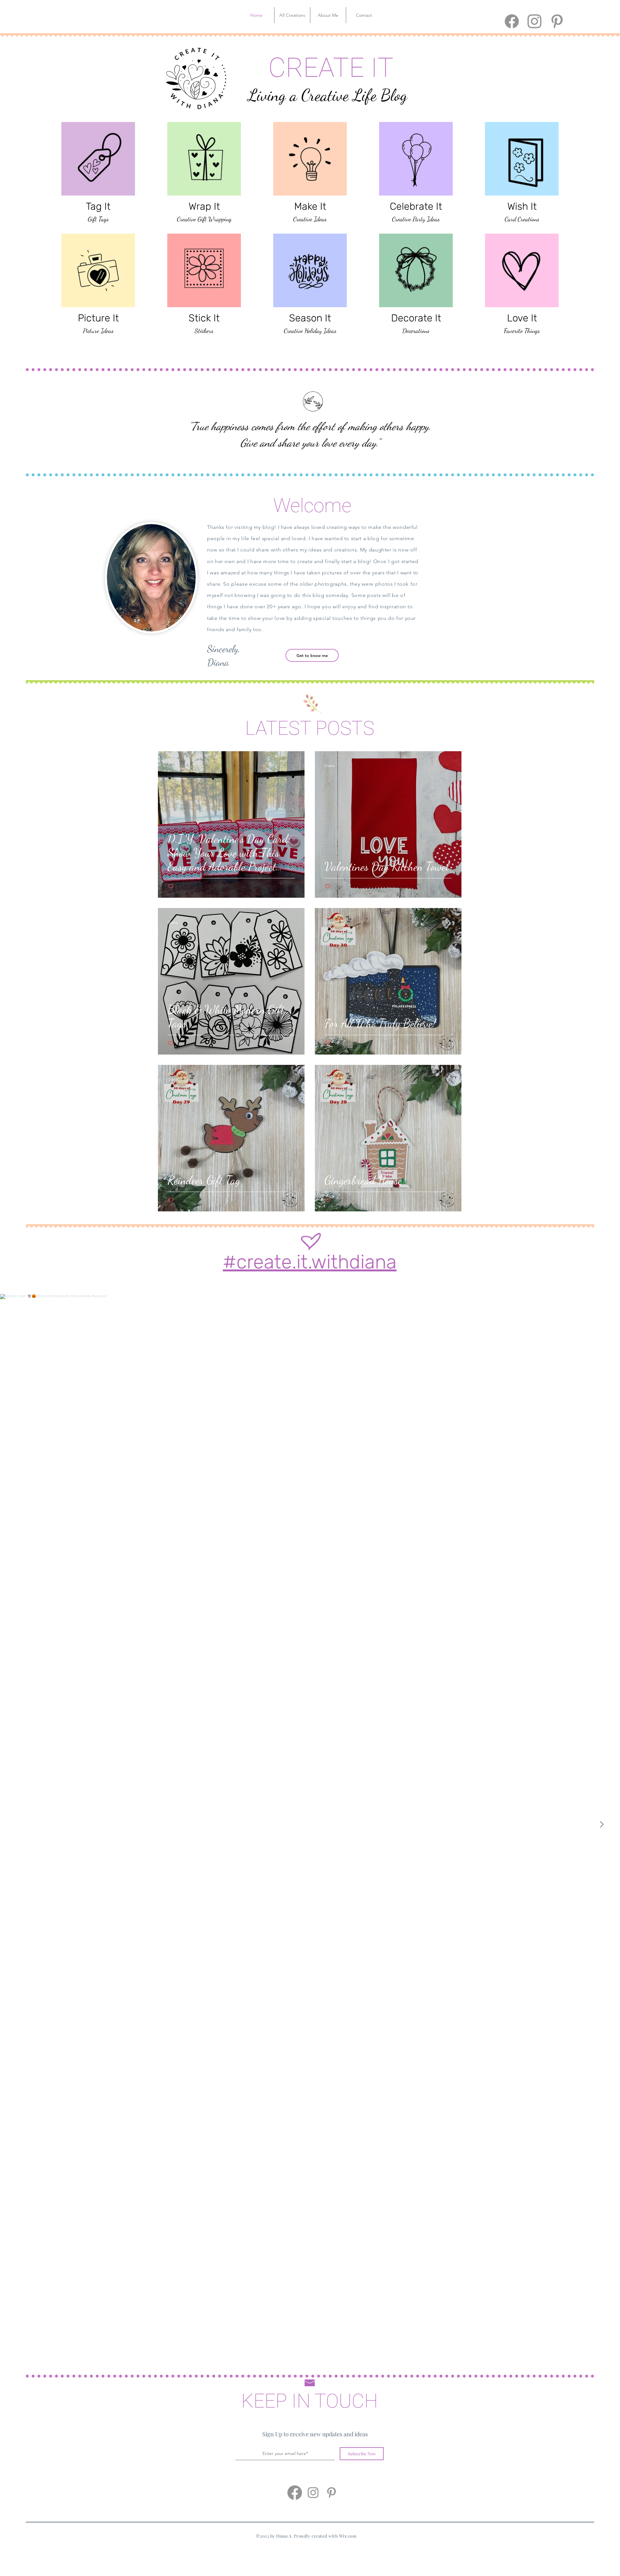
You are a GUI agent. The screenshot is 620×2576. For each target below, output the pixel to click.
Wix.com (348, 2536)
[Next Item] (602, 1824)
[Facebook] (512, 21)
